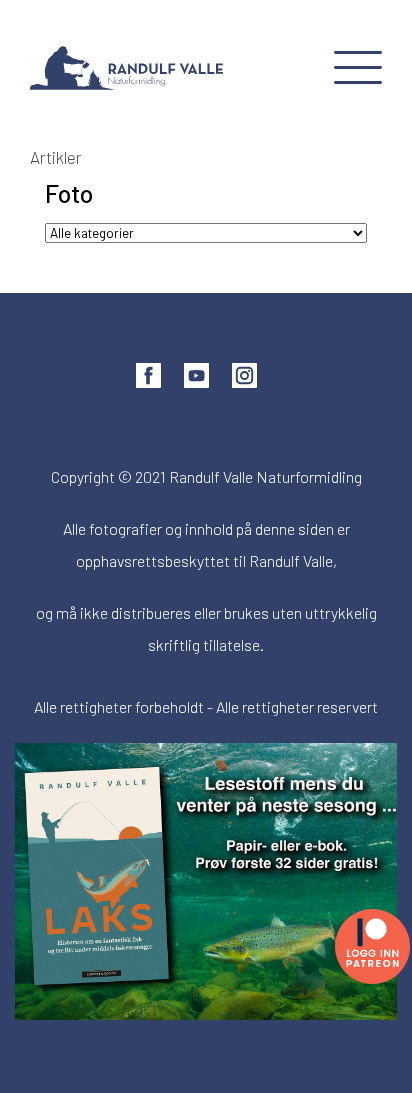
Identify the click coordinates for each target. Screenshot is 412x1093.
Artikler (56, 157)
